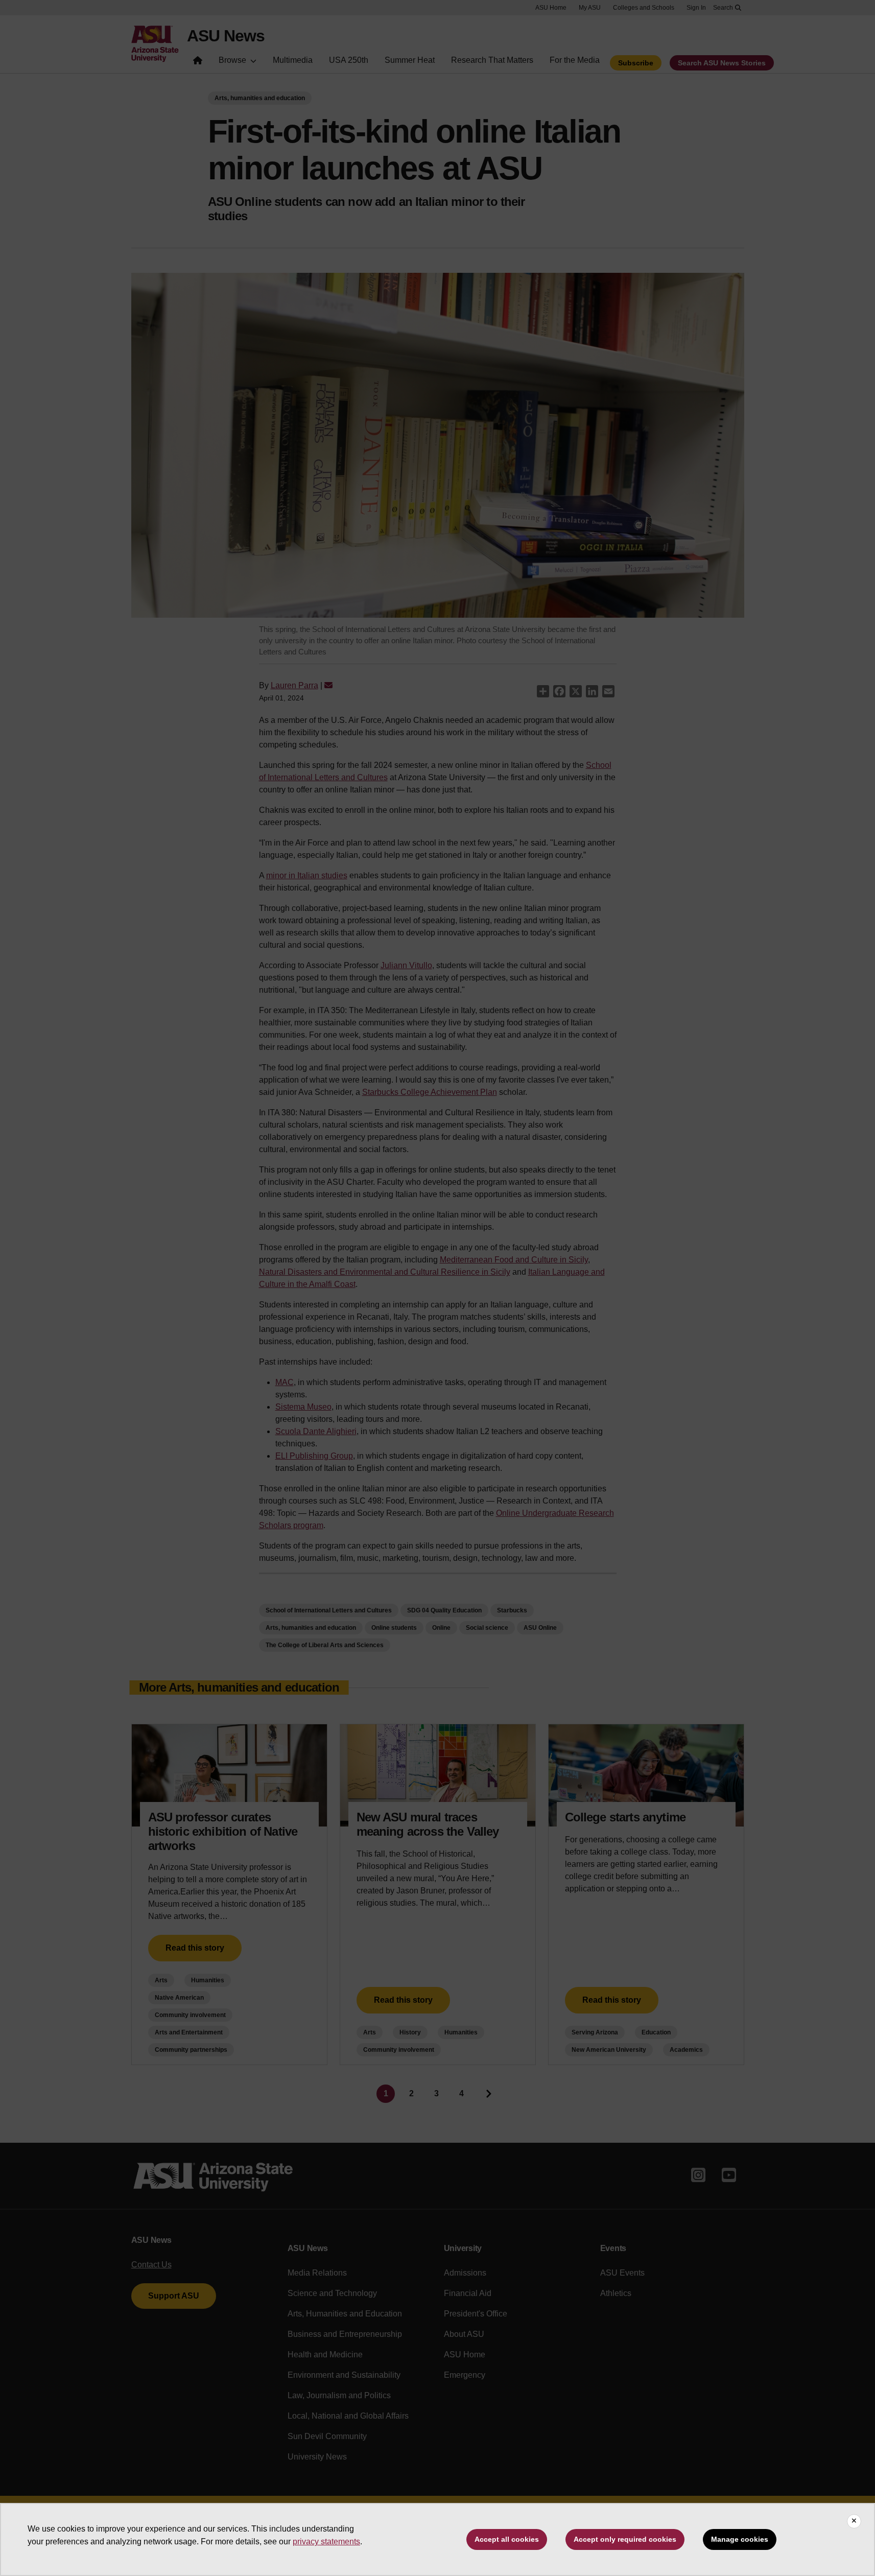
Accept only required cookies (625, 2539)
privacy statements (326, 2542)
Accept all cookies (507, 2539)
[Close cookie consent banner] (854, 2521)
